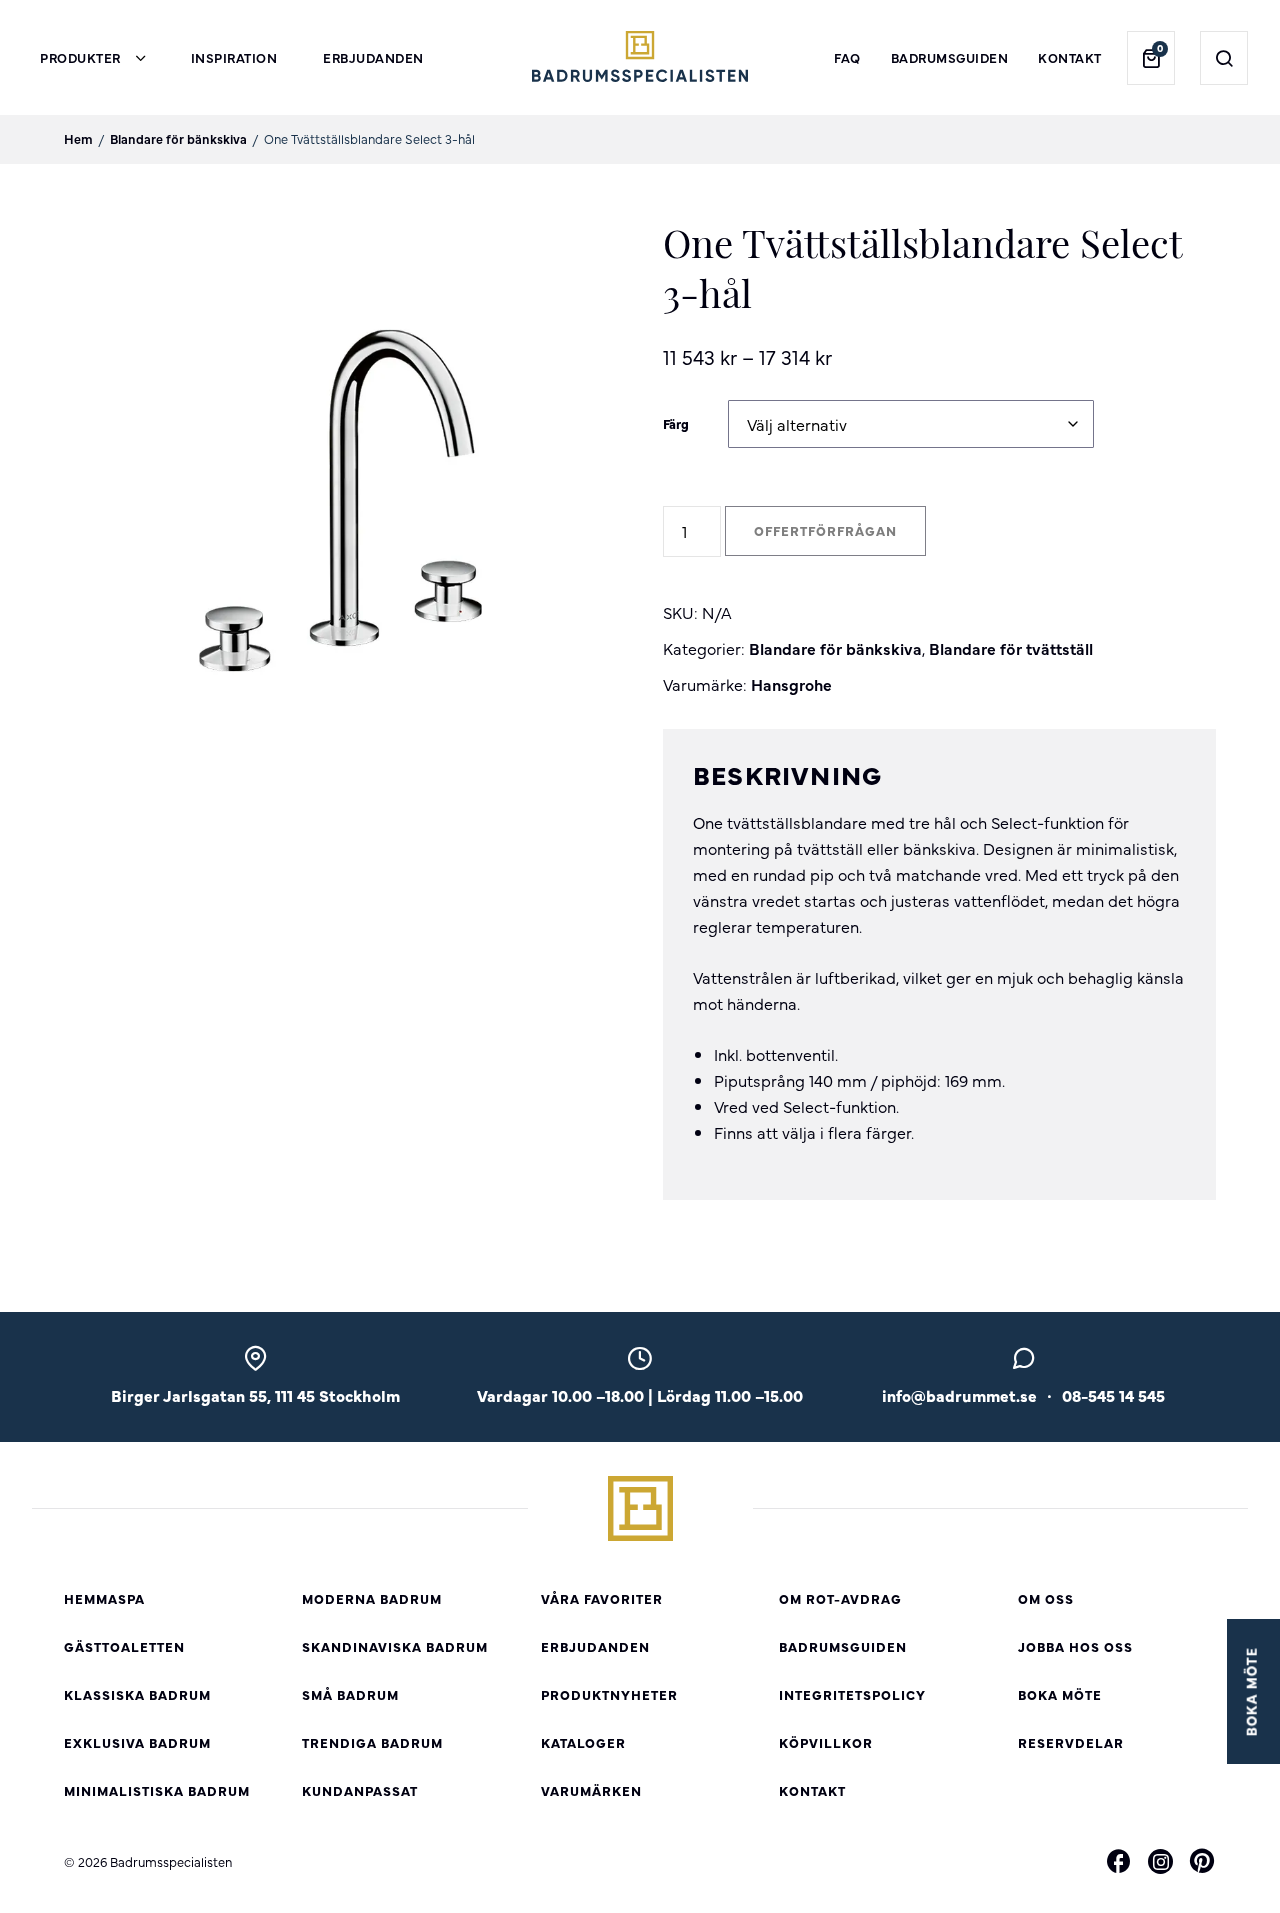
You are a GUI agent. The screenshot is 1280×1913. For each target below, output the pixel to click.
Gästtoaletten (124, 1646)
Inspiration (234, 57)
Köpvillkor (826, 1742)
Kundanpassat (360, 1790)
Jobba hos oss (1075, 1646)
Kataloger (583, 1742)
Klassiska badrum (137, 1694)
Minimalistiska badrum (157, 1790)
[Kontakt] (1024, 1364)
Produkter (80, 57)
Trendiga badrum (372, 1742)
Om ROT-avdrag (840, 1598)
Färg (676, 423)
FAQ (847, 57)
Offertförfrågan (825, 530)
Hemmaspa (104, 1598)
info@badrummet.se (959, 1395)
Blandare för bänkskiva (178, 138)
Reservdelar (1071, 1742)
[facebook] (1119, 1864)
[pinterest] (1202, 1864)
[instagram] (1160, 1862)
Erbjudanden (373, 57)
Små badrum (350, 1694)
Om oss (1046, 1598)
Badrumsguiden (950, 57)
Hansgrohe (791, 684)
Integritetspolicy (852, 1694)
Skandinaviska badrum (395, 1646)
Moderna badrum (372, 1598)
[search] (1224, 58)
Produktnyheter (609, 1694)
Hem (78, 138)
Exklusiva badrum (137, 1742)
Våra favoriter (602, 1598)
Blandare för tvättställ (1011, 648)
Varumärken (591, 1790)
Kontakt (1070, 57)
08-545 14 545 (1113, 1395)
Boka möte (1060, 1694)
